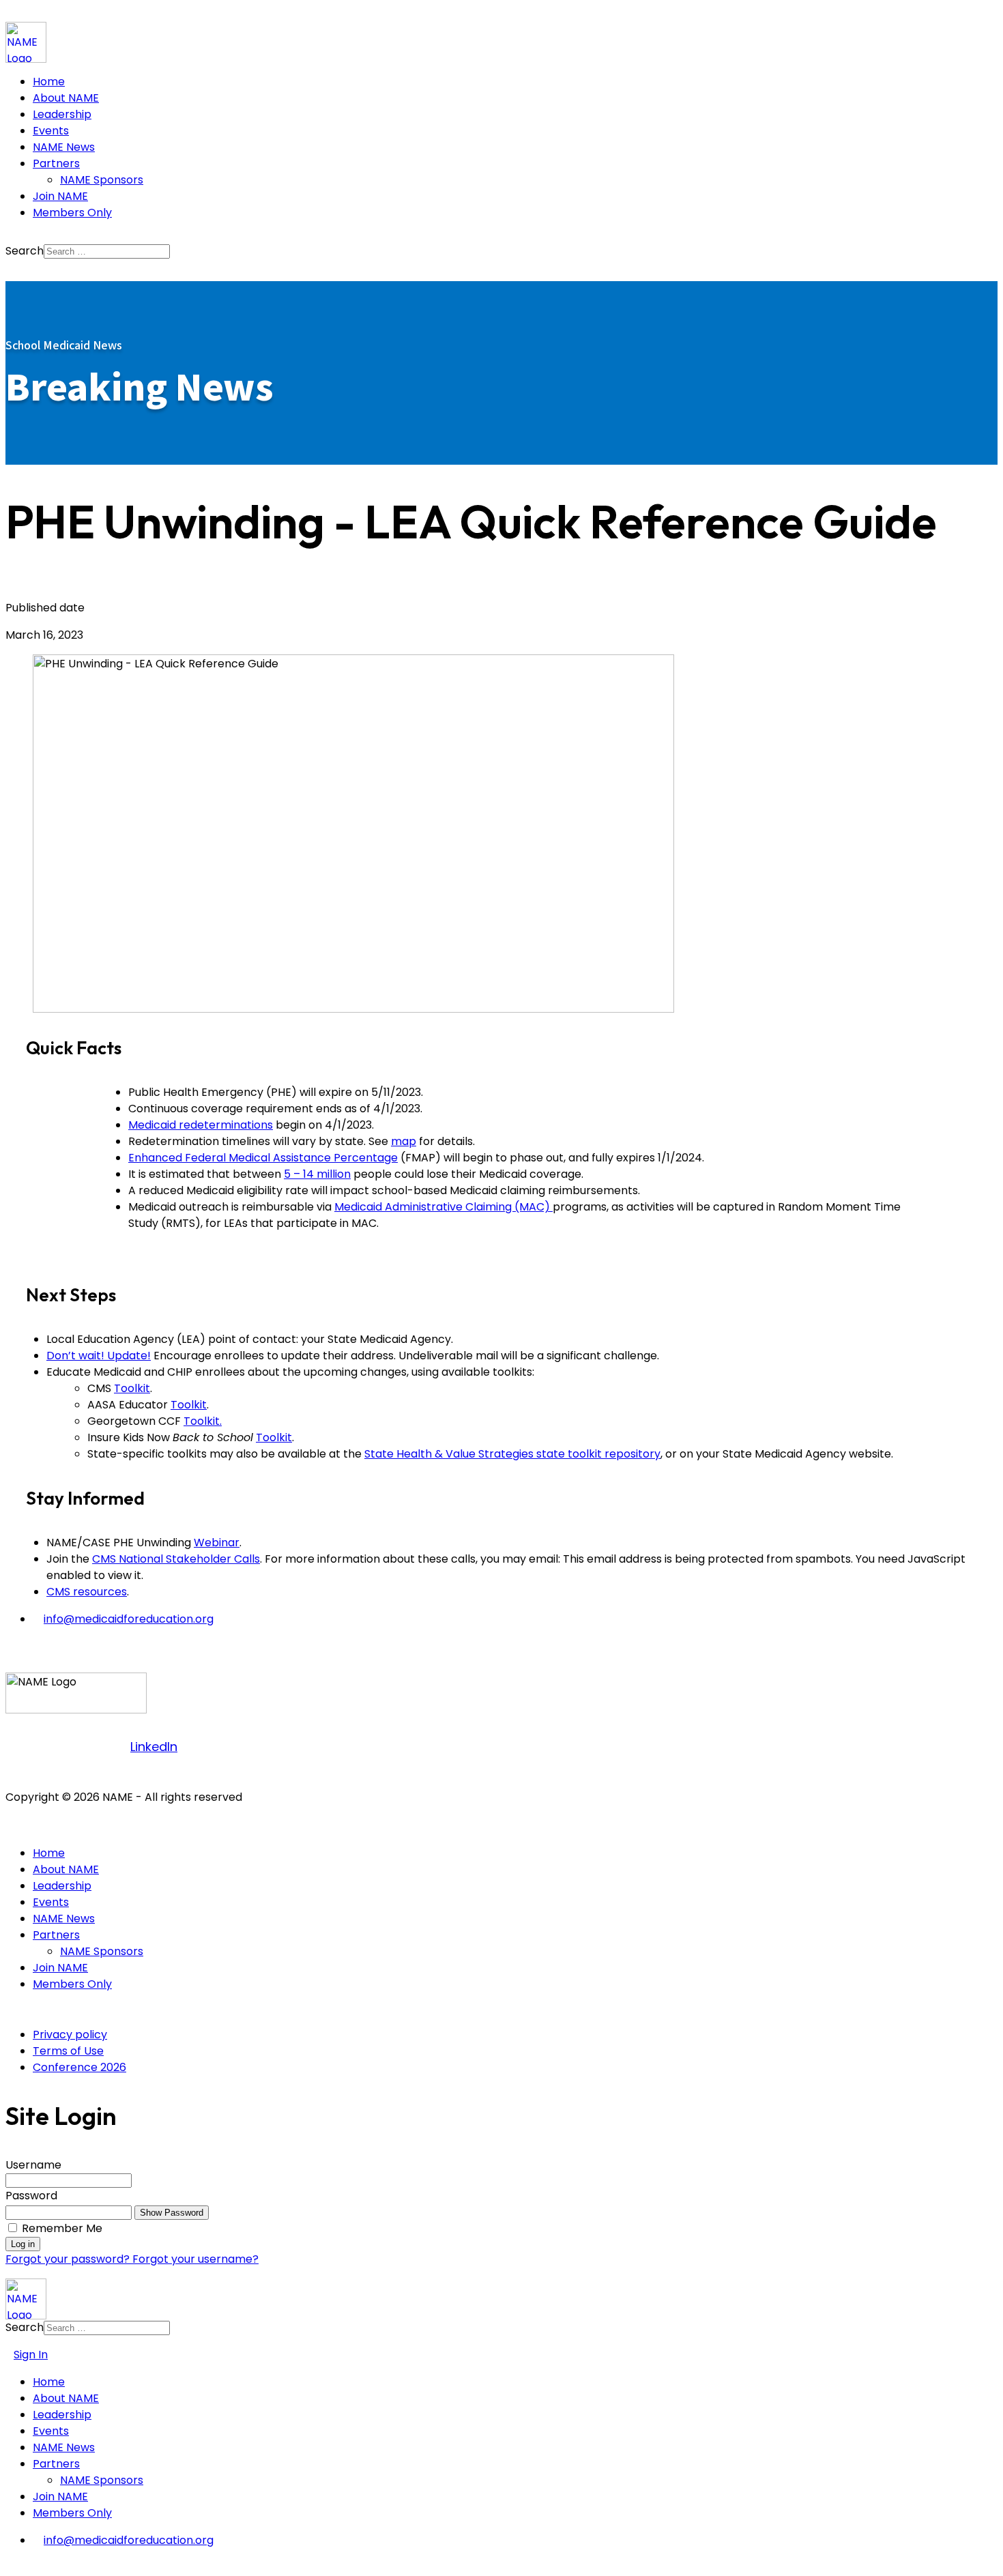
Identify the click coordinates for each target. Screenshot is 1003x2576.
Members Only (72, 213)
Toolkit (132, 1388)
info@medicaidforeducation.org (129, 1619)
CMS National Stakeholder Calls (176, 1559)
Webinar (217, 1543)
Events (51, 131)
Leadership (62, 114)
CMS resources (87, 1592)
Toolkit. (203, 1421)
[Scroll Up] (10, 2565)
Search (25, 251)
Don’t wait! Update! (99, 1356)
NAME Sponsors (102, 180)
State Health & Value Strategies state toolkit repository (512, 1454)
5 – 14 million (317, 1174)
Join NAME (60, 196)
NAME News (64, 147)
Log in (23, 2244)
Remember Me (62, 2228)
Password (31, 2196)
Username (33, 2165)
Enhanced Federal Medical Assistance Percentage (263, 1158)
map (404, 1141)
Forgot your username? (195, 2259)
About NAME (66, 98)
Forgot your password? (69, 2259)
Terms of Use (68, 2051)
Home (49, 82)
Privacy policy (70, 2035)
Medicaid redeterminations (201, 1125)
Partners (56, 163)
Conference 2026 (79, 2067)
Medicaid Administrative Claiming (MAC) (444, 1207)
